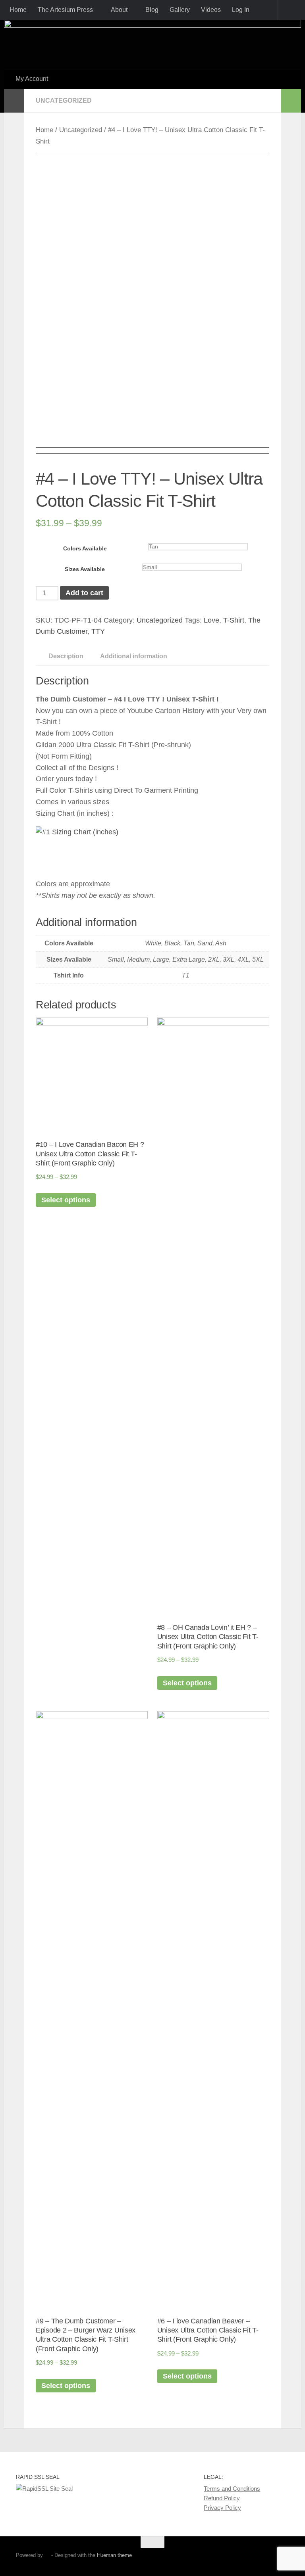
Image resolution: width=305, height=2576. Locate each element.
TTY (98, 631)
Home (18, 10)
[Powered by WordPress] (47, 2555)
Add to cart (84, 593)
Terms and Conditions (232, 2489)
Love (211, 620)
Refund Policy (222, 2498)
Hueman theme (114, 2555)
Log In (241, 10)
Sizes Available (85, 569)
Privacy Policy (222, 2508)
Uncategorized (64, 101)
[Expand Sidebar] (14, 101)
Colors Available (85, 549)
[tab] (62, 659)
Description (66, 656)
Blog (152, 10)
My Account (32, 79)
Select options (66, 1200)
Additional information (134, 656)
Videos (211, 10)
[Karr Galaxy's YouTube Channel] (269, 2558)
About (119, 10)
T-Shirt (234, 620)
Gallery (180, 10)
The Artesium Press (65, 10)
